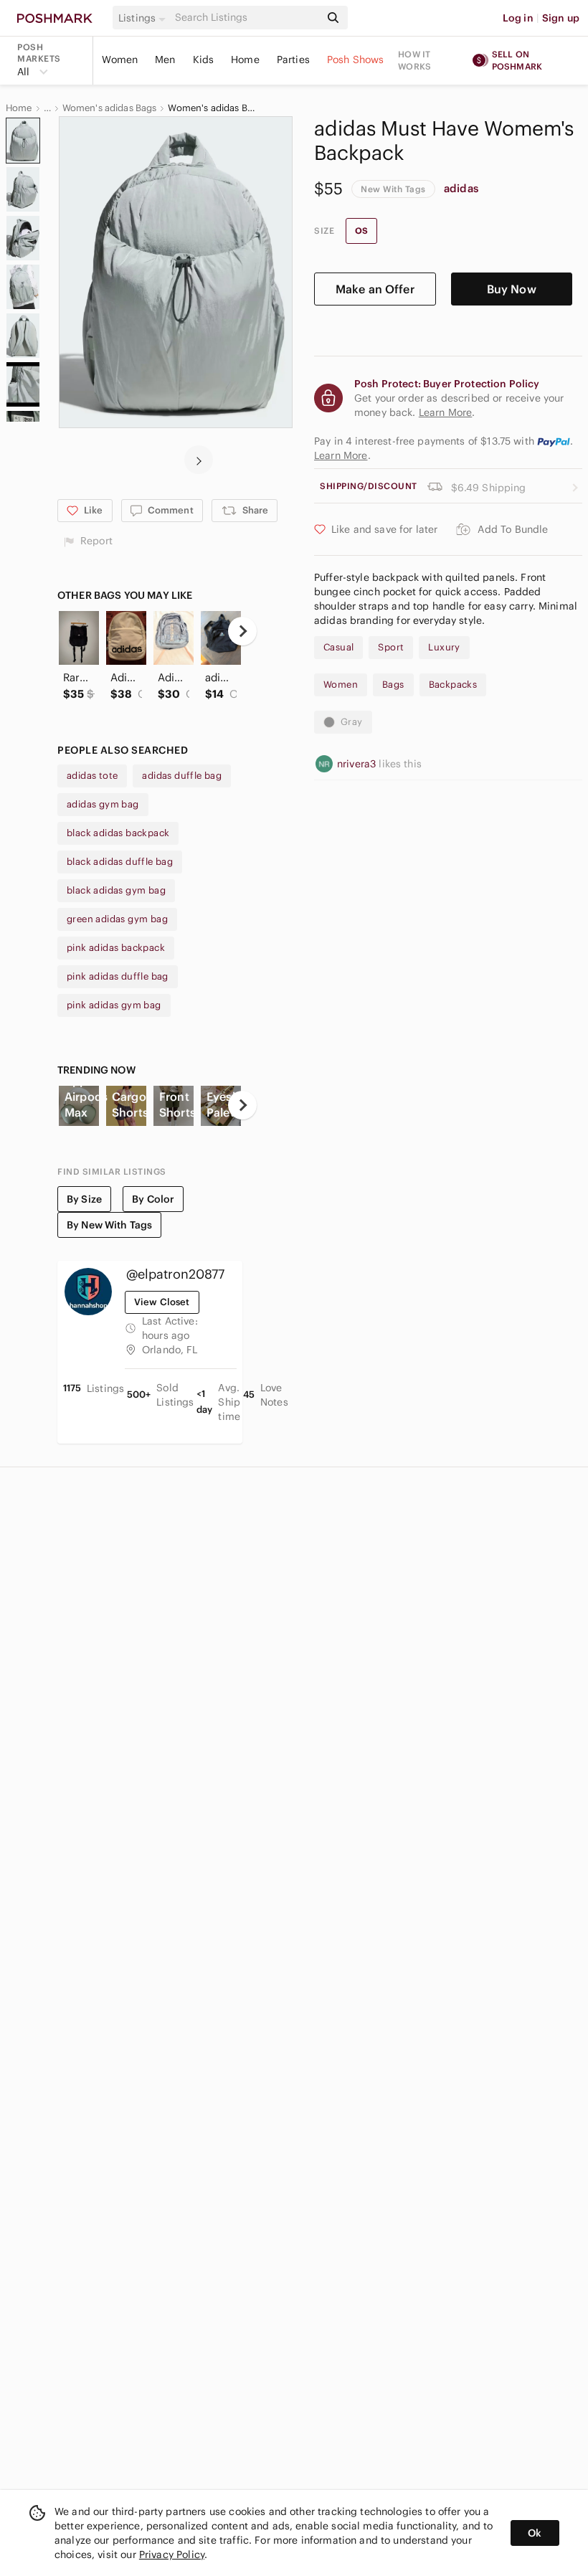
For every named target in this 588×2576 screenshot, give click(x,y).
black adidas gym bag (116, 890)
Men (165, 60)
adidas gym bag (103, 804)
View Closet (162, 1302)
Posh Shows (356, 60)
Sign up (561, 18)
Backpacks (453, 685)
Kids (204, 60)
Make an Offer (375, 289)
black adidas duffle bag (120, 862)
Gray (352, 722)
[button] (144, 18)
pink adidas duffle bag (118, 976)
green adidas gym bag (117, 919)
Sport (391, 647)
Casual (338, 647)
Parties (293, 60)
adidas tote (92, 776)
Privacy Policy (172, 2554)
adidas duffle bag (182, 776)
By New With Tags (109, 1225)
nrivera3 (358, 764)
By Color (153, 1199)
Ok (535, 2533)
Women (120, 60)
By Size (84, 1199)
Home (245, 60)
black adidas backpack (118, 833)
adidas (461, 188)
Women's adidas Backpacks (213, 108)
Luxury (444, 647)
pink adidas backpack (116, 948)
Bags (393, 685)
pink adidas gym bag (114, 1005)
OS (361, 231)
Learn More (341, 455)
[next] (199, 460)
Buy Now (512, 289)
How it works (414, 60)
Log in (518, 18)
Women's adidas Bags (110, 108)
